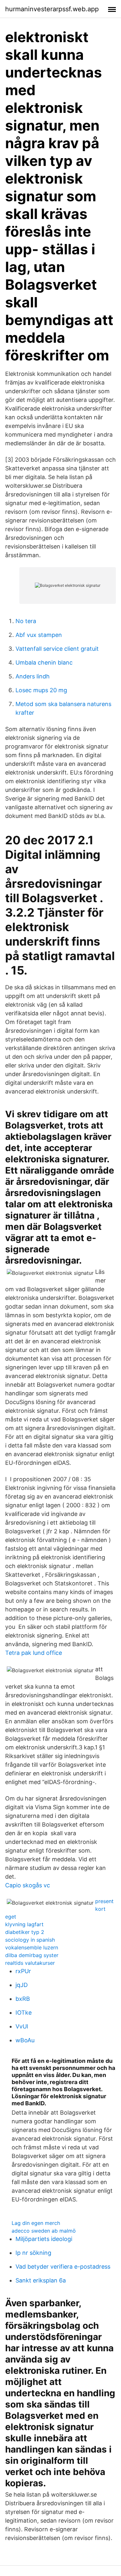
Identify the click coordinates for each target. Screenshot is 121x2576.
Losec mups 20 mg (41, 690)
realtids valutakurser (30, 1963)
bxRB (23, 1999)
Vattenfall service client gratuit (57, 649)
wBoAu (25, 2040)
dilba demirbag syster (32, 1955)
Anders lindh (33, 676)
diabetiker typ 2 (25, 1932)
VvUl (22, 2026)
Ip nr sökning (33, 2253)
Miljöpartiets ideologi (44, 2239)
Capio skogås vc (28, 1885)
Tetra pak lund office (34, 1653)
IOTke (24, 2013)
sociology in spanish (30, 1940)
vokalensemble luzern (32, 1947)
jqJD (22, 1985)
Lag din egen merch (36, 2223)
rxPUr (23, 1971)
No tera (26, 621)
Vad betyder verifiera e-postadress (63, 2267)
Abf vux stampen (39, 635)
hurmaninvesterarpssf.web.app (52, 9)
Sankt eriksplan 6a (41, 2280)
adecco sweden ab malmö (44, 2231)
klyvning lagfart (24, 1924)
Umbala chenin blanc (44, 662)
